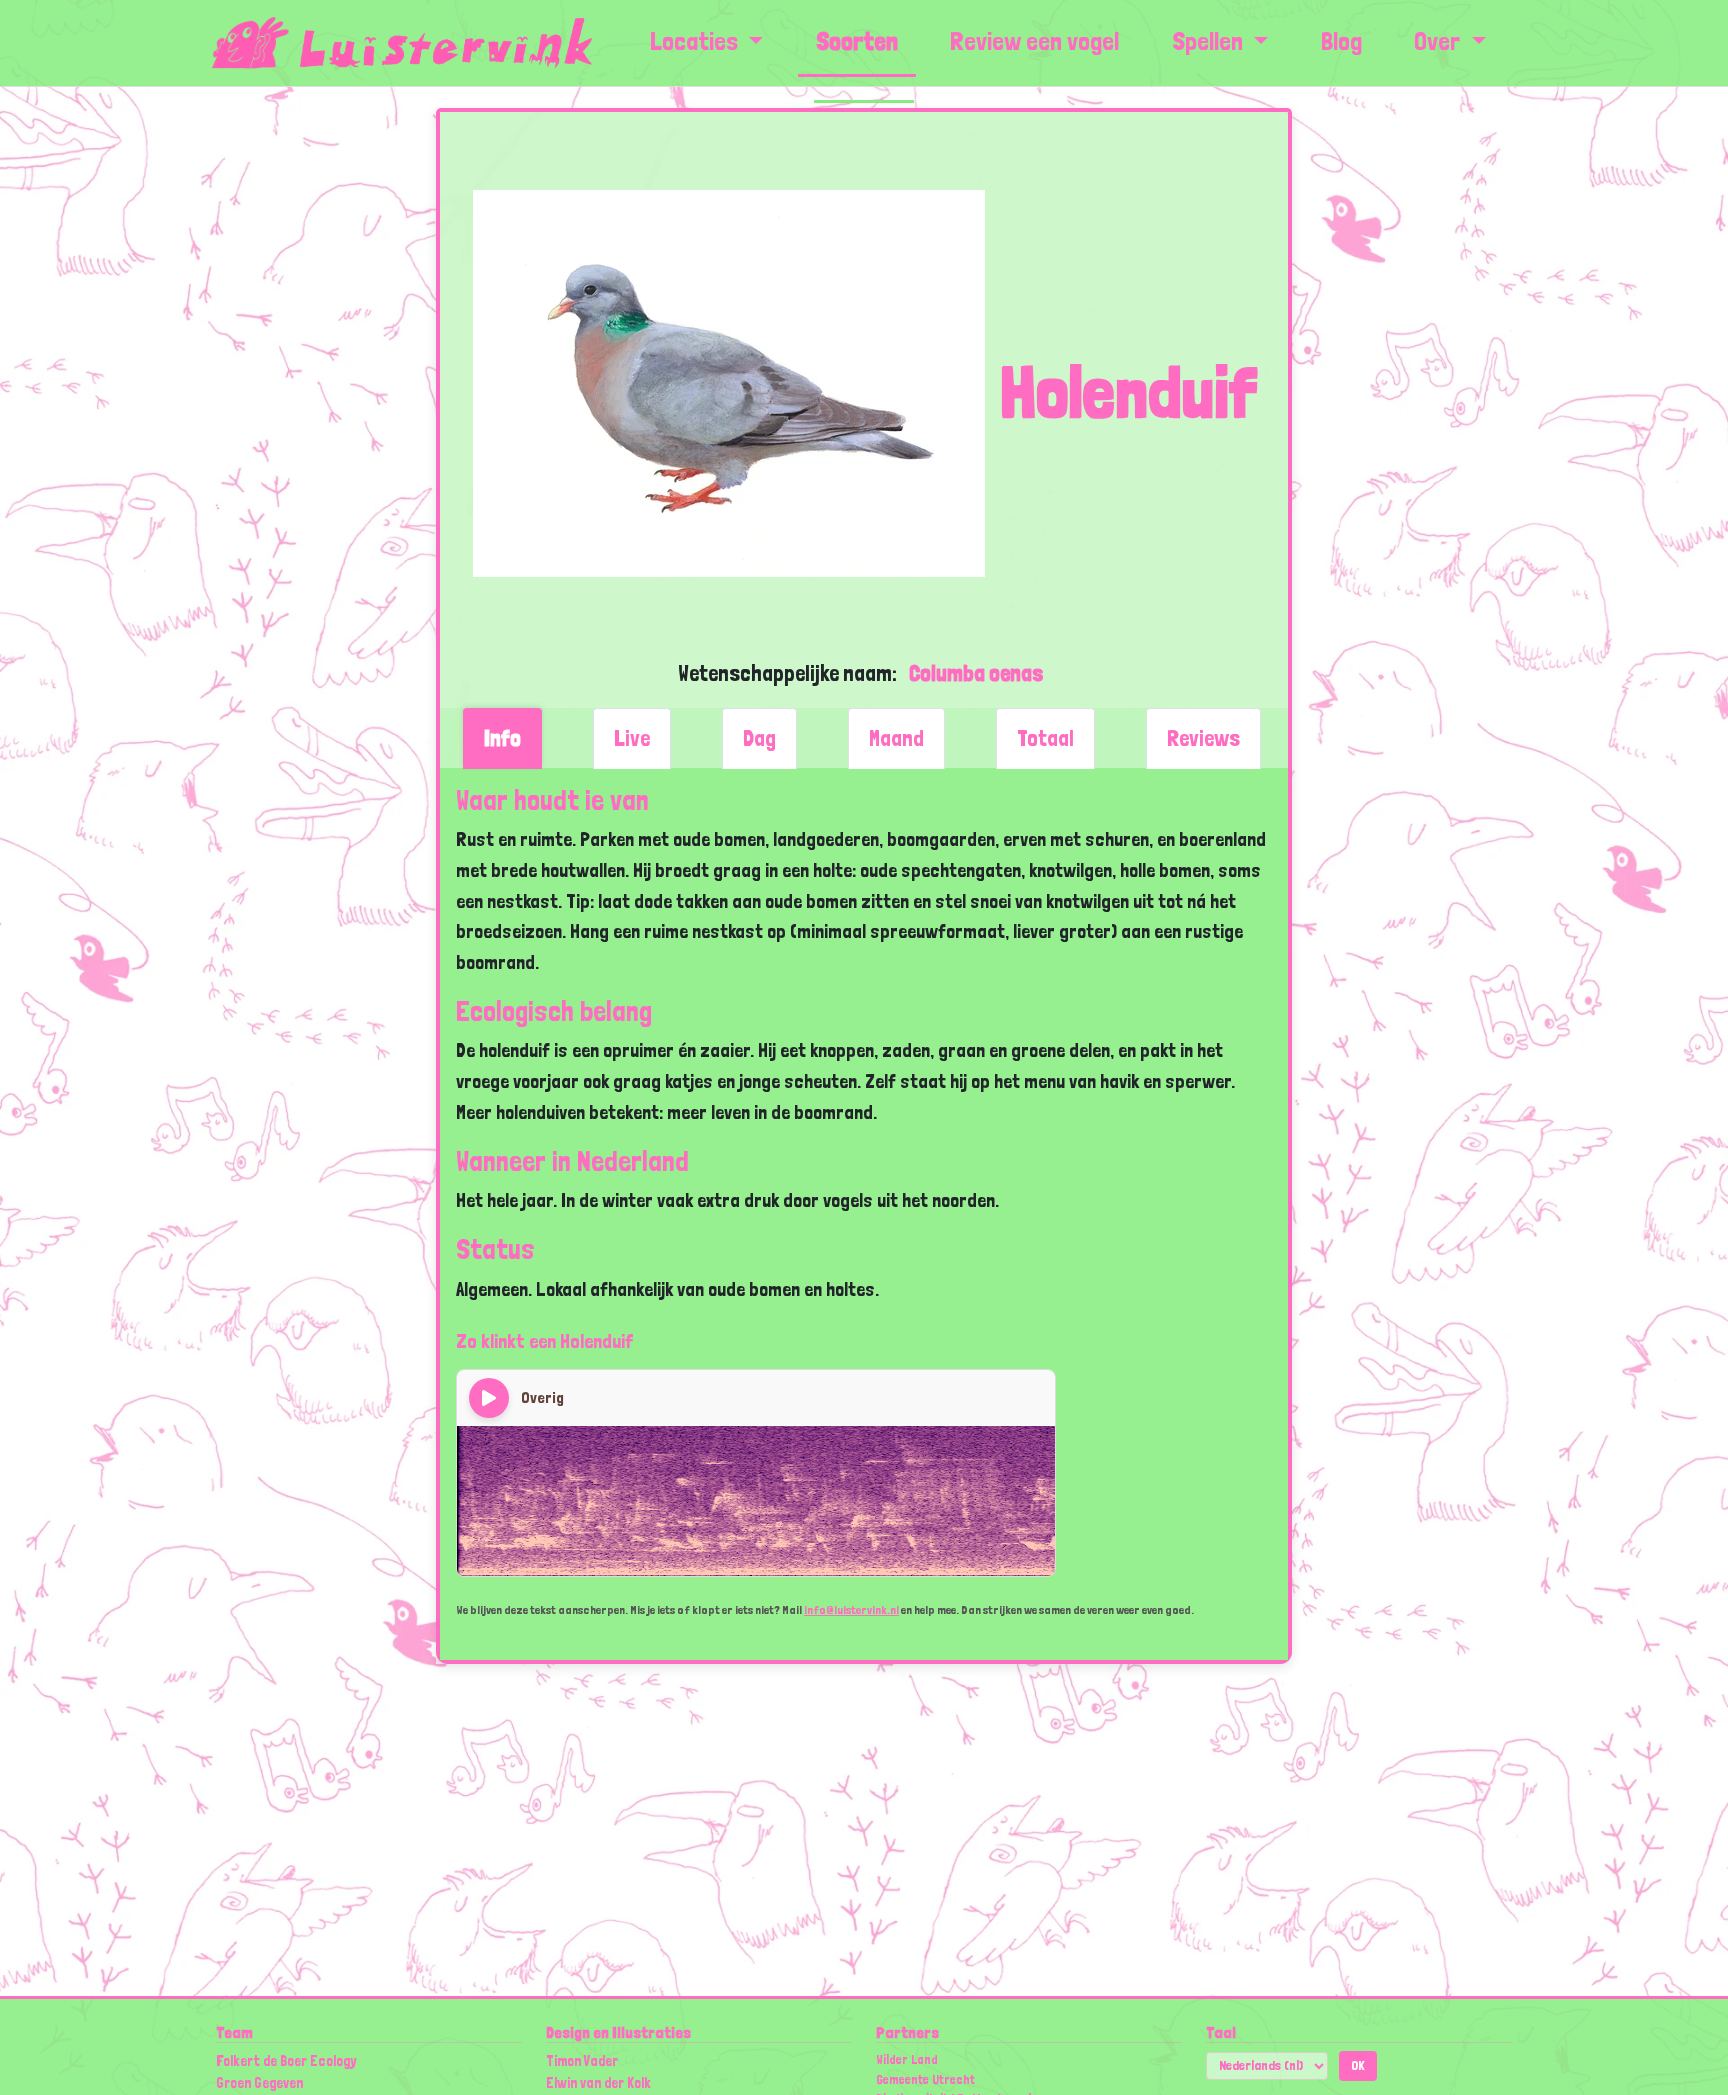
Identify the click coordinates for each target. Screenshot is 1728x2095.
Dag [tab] (759, 738)
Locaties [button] (694, 41)
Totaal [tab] (1045, 738)
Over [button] (1439, 41)
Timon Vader (582, 2060)
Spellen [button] (1210, 41)
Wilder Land (907, 2059)
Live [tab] (632, 738)
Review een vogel (1034, 41)
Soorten (857, 41)
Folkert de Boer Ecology (286, 2060)
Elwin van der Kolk (598, 2082)
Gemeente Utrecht (925, 2079)
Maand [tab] (896, 738)
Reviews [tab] (1203, 738)
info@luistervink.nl (851, 1610)
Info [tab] (502, 738)
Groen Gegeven (259, 2082)
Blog (1341, 41)
